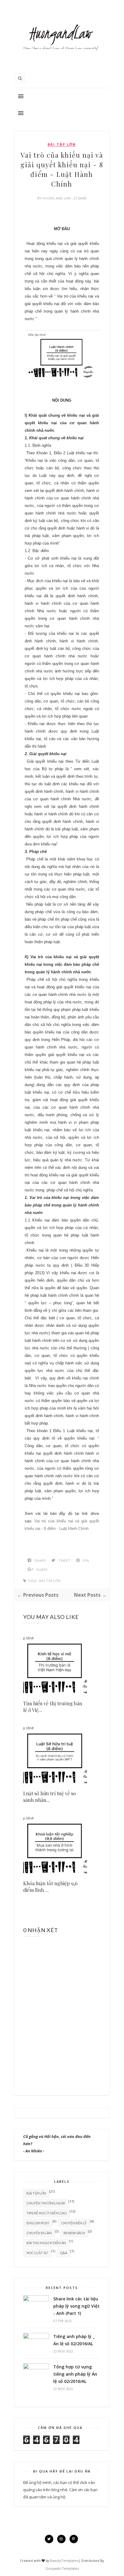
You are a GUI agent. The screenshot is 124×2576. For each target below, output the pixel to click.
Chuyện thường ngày (46, 2203)
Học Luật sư (37, 2253)
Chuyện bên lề (74, 2223)
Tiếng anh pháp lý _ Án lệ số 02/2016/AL (74, 2340)
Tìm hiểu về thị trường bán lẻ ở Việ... (53, 1707)
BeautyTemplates (64, 2561)
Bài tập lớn (62, 144)
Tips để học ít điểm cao (46, 2213)
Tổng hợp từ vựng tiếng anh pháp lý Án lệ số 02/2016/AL (75, 2374)
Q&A (64, 2253)
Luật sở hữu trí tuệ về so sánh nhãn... (50, 1797)
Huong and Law (57, 198)
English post (38, 2223)
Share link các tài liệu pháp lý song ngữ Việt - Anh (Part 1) (76, 2306)
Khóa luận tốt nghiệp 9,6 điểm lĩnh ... (50, 1887)
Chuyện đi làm (39, 2233)
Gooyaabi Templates (62, 2568)
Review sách (74, 2233)
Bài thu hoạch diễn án (46, 2243)
